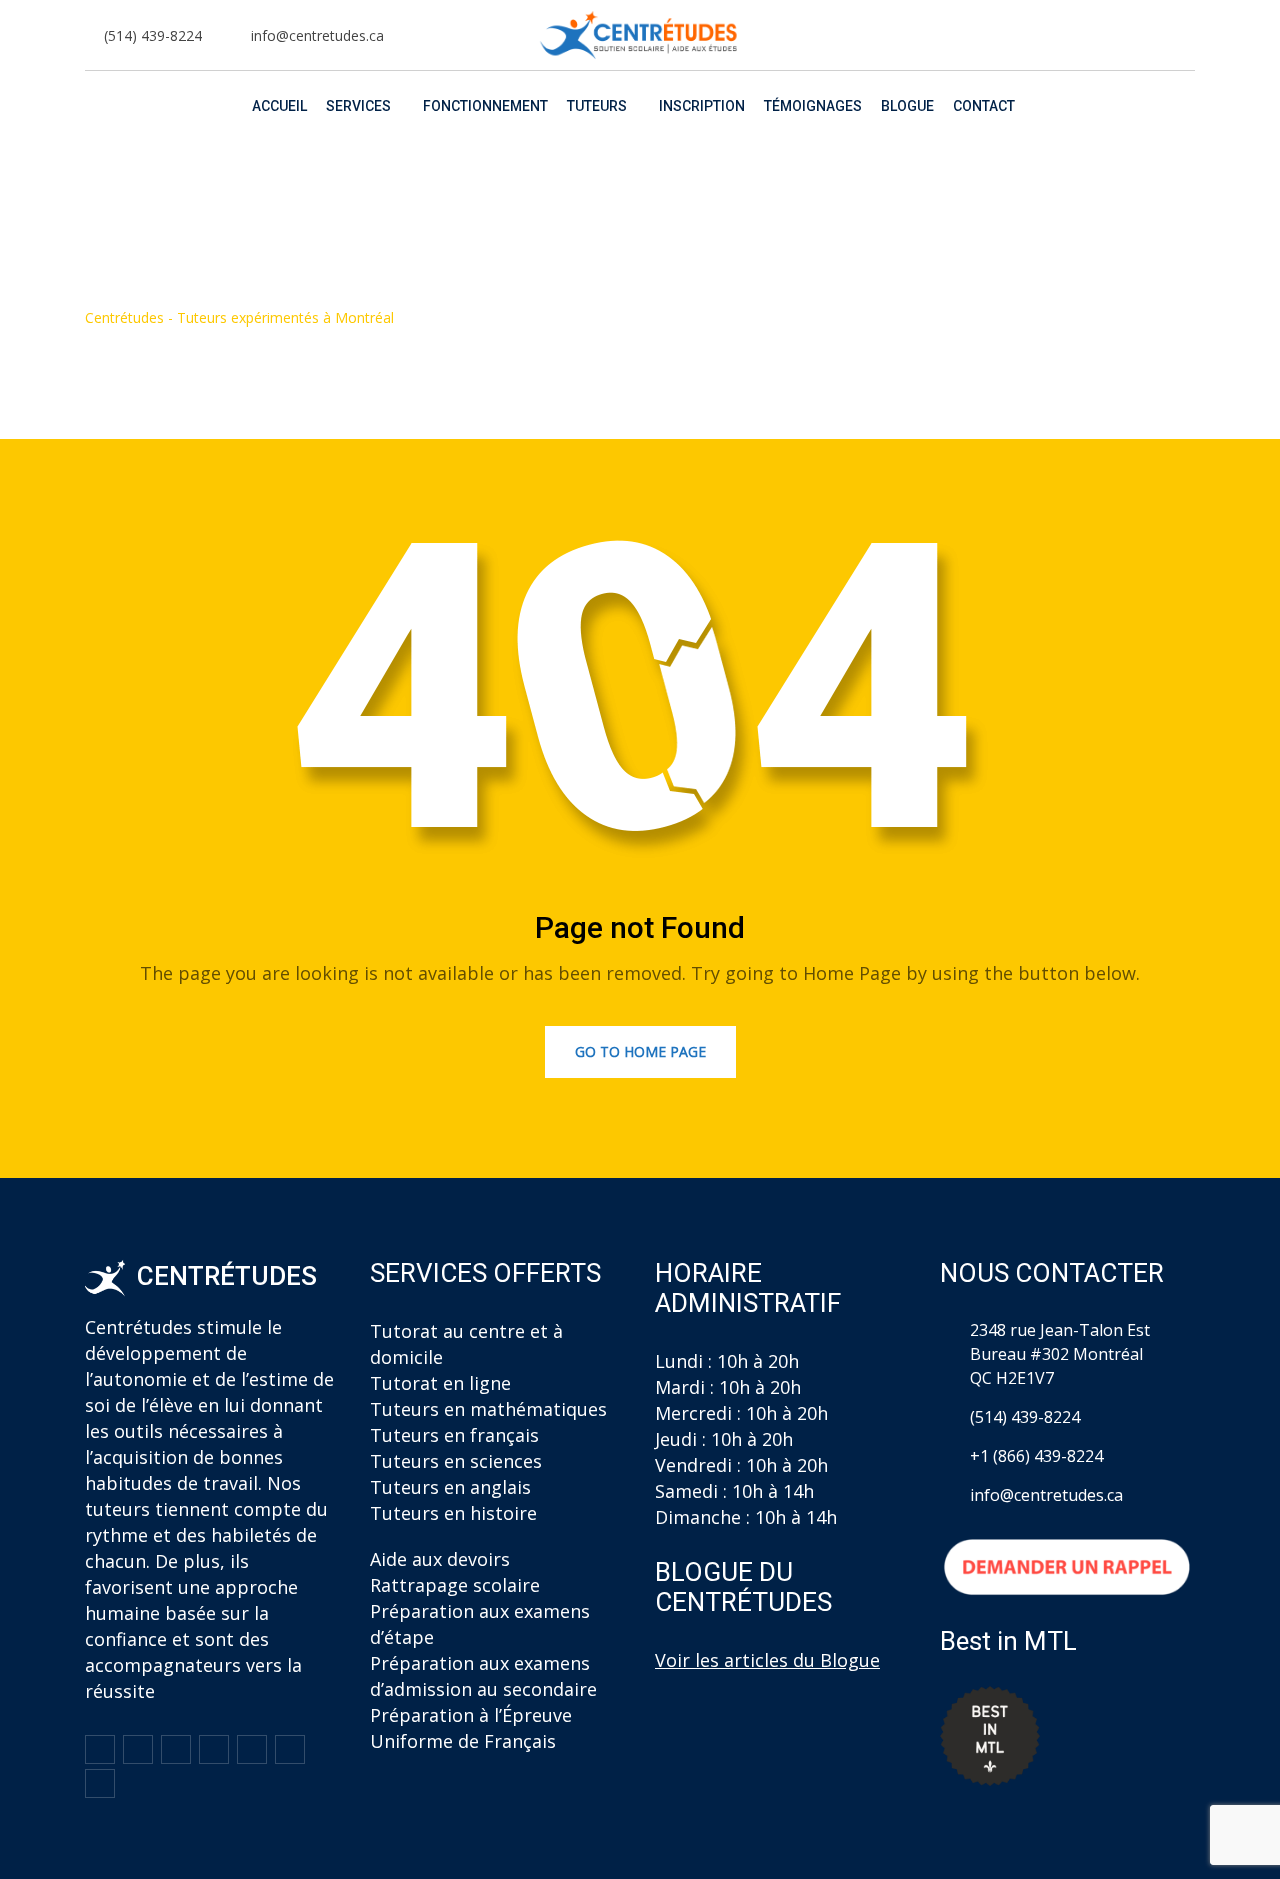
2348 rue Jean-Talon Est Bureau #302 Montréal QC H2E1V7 (1060, 1354)
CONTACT (984, 106)
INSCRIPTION (702, 106)
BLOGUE (907, 106)
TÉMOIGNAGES (813, 106)
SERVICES (358, 106)
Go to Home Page (640, 1051)
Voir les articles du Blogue (767, 1660)
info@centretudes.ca (317, 35)
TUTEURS (597, 106)
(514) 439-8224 (153, 35)
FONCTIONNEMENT (485, 106)
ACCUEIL (279, 106)
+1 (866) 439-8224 (1036, 1456)
